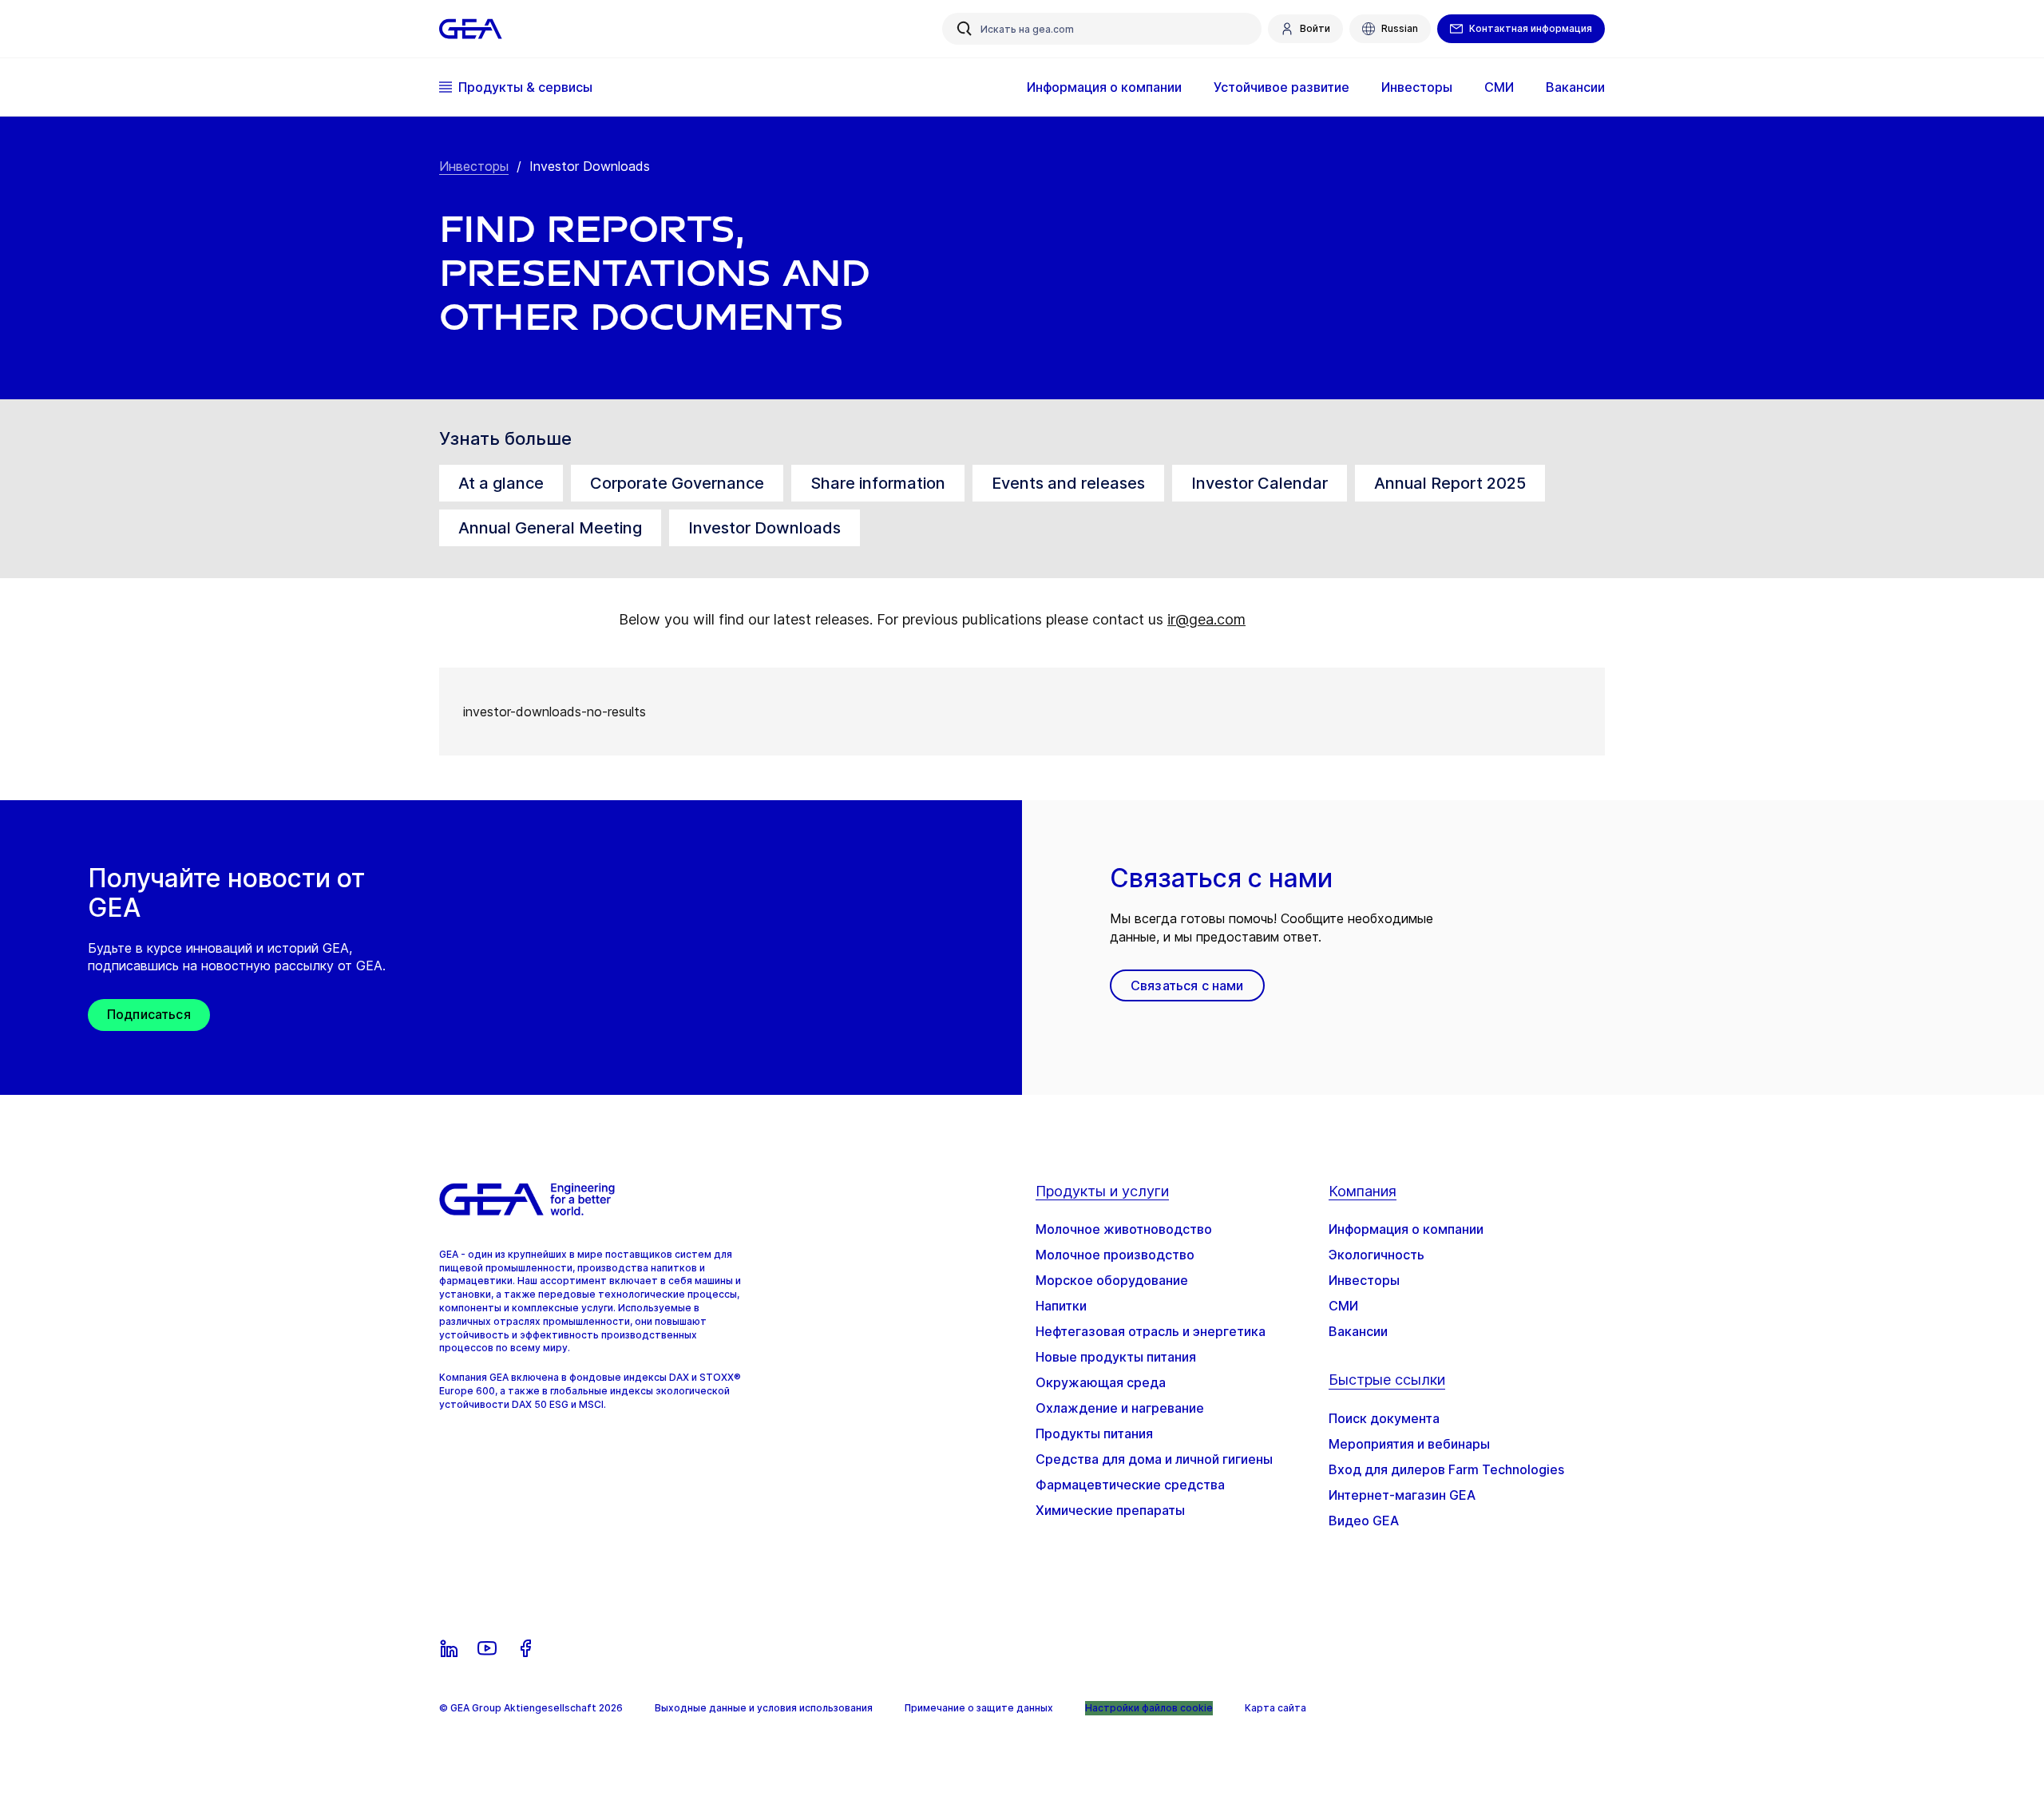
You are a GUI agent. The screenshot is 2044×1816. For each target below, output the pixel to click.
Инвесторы (474, 166)
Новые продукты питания (1116, 1357)
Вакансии (1358, 1331)
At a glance (501, 483)
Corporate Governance (677, 483)
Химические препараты (1110, 1510)
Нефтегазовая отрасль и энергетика (1151, 1331)
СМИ (1343, 1306)
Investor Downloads (765, 528)
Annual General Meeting (550, 528)
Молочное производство (1115, 1255)
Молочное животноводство (1124, 1229)
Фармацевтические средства (1130, 1485)
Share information (878, 483)
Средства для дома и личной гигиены (1154, 1459)
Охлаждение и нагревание (1120, 1408)
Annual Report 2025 (1450, 483)
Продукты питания (1094, 1433)
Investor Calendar (1260, 483)
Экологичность (1377, 1255)
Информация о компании (1406, 1229)
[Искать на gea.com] (965, 29)
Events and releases (1068, 483)
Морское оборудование (1112, 1280)
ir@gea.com (1206, 619)
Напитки (1061, 1306)
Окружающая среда (1101, 1382)
